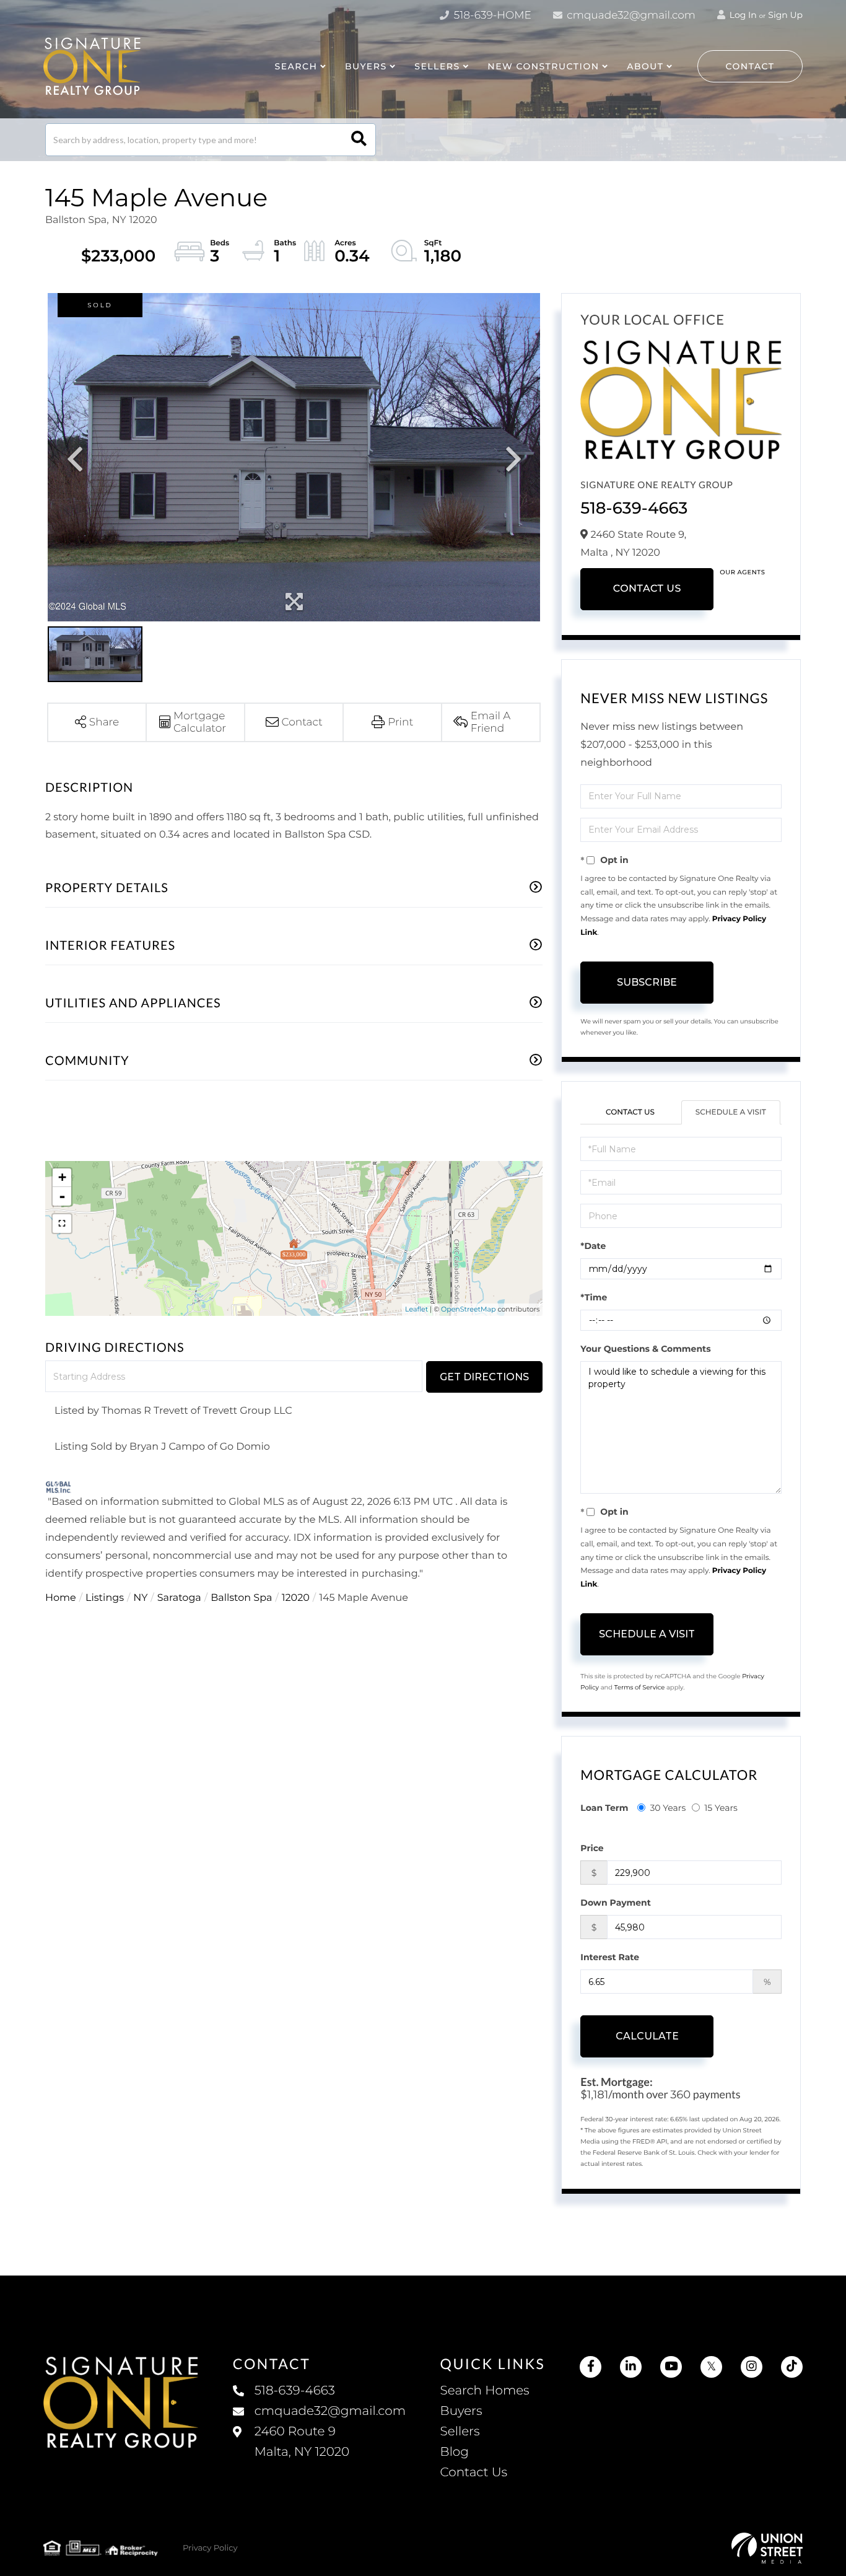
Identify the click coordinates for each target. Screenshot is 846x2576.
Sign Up (785, 15)
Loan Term (604, 1808)
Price (592, 1848)
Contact (750, 66)
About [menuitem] (645, 66)
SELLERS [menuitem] (437, 66)
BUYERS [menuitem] (366, 66)
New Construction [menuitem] (543, 66)
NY (140, 1598)
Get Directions (484, 1377)
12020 (296, 1598)
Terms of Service (640, 1687)
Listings (105, 1598)
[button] (359, 140)
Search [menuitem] (296, 66)
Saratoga (179, 1598)
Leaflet (416, 1309)
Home (61, 1598)
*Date (593, 1246)
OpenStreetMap (468, 1309)
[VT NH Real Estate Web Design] (767, 2548)
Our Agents (742, 572)
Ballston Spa (241, 1598)
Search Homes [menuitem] (485, 2391)
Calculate (647, 2036)
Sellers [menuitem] (460, 2432)
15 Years (721, 1808)
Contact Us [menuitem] (474, 2473)
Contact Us (647, 589)
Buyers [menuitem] (461, 2411)
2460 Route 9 (302, 2442)
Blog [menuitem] (455, 2452)
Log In (742, 15)
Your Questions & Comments (645, 1349)
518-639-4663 (634, 508)
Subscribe (647, 982)
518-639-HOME (491, 15)
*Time (594, 1297)
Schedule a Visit (731, 1112)
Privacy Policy (210, 2548)
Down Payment (616, 1903)
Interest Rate (610, 1957)
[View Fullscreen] (62, 1224)
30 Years (668, 1808)
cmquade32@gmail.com (630, 15)
